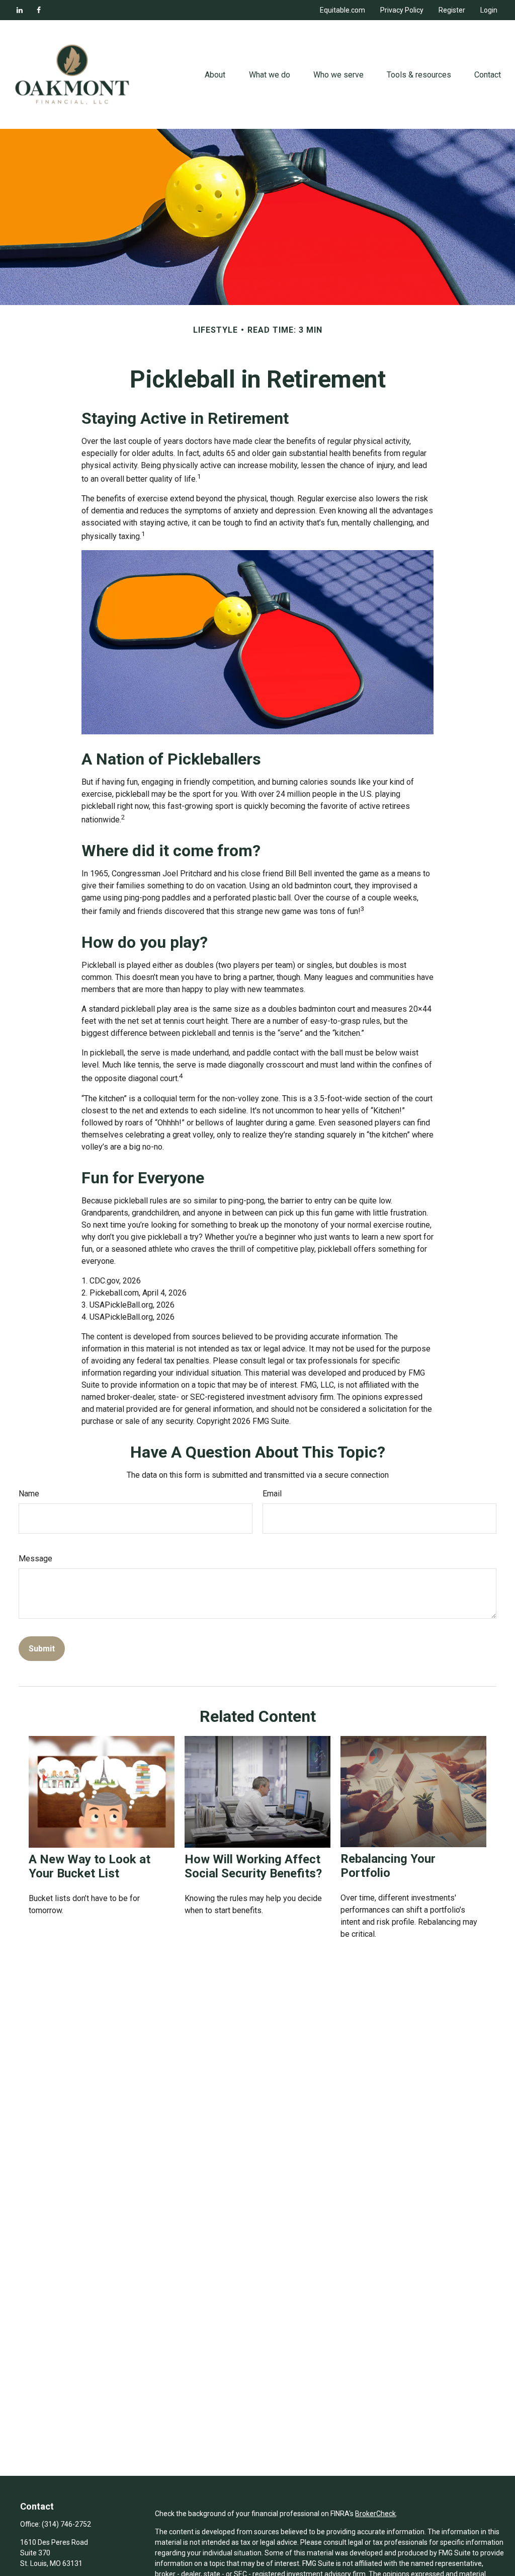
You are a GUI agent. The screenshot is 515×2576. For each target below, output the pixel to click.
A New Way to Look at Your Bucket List (90, 1866)
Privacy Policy (402, 10)
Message (35, 1559)
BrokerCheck (375, 2514)
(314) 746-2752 (66, 2524)
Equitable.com (342, 10)
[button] (215, 74)
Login (489, 10)
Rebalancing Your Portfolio (388, 1866)
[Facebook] (39, 10)
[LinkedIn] (20, 10)
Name (29, 1494)
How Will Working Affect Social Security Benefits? (253, 1866)
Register (452, 10)
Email (272, 1494)
